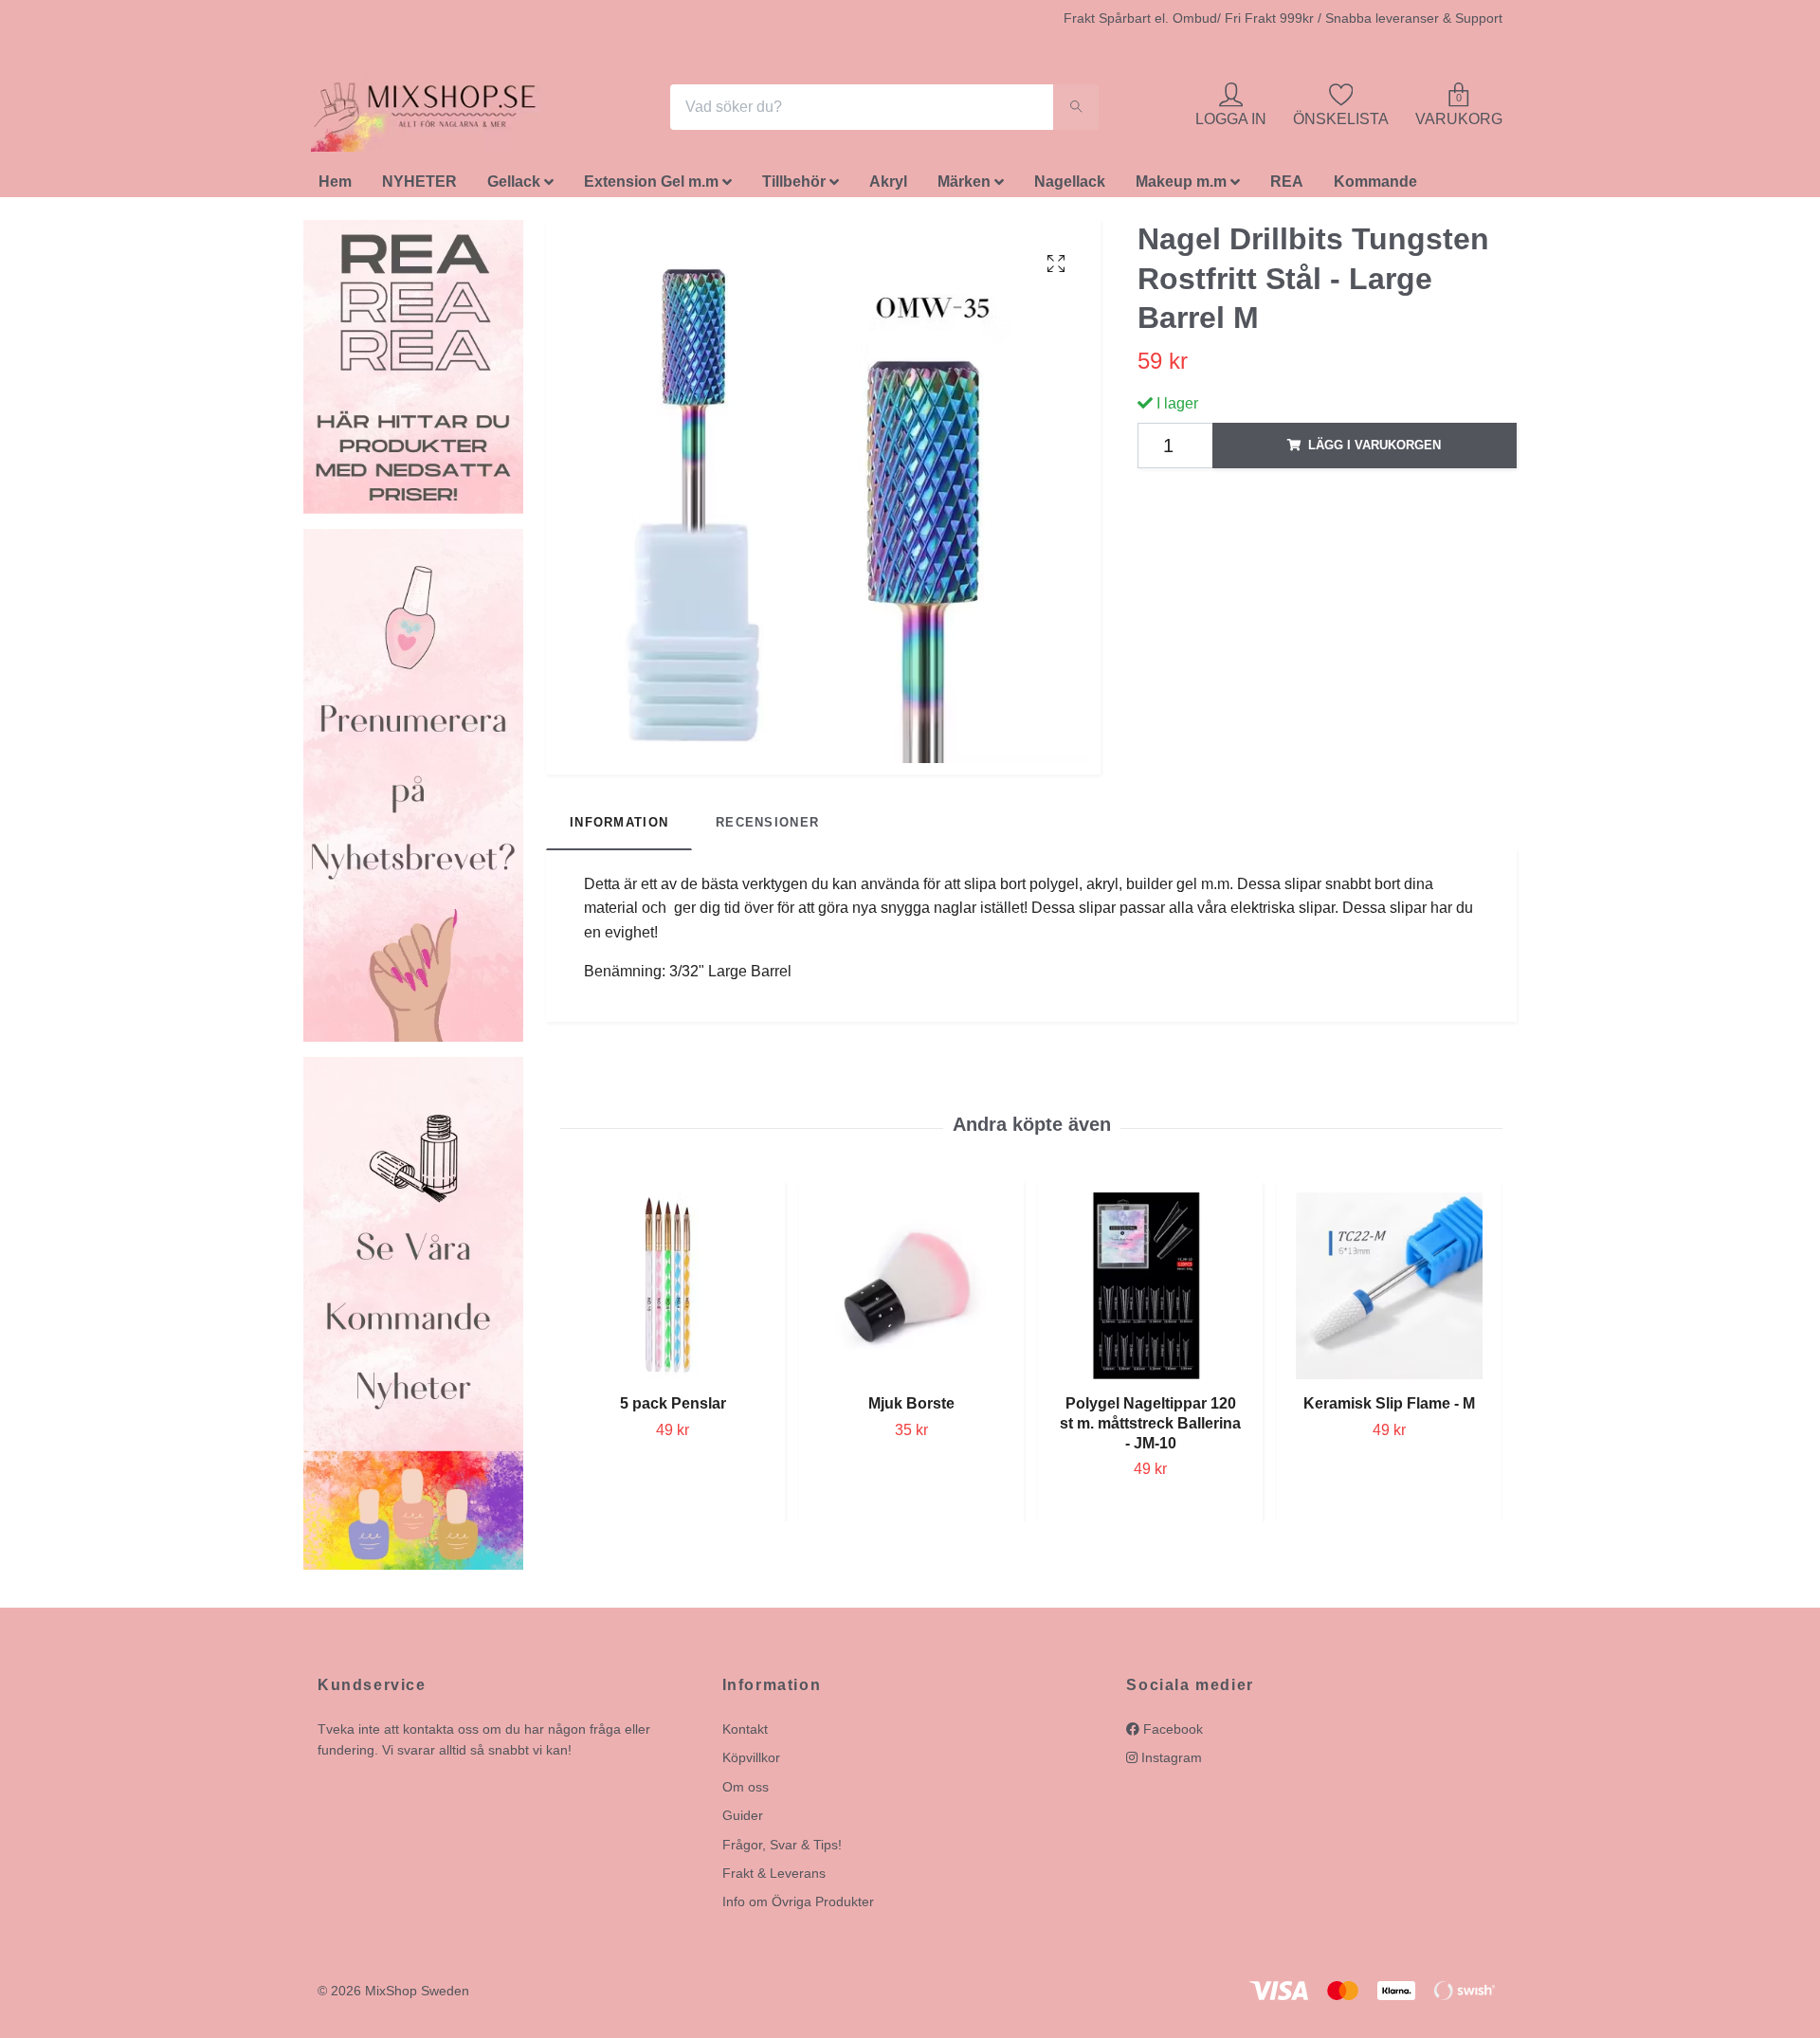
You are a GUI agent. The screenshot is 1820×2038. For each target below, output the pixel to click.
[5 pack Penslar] (673, 1291)
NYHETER (419, 187)
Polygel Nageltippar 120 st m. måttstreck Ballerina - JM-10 (1150, 1428)
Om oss (746, 1792)
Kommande (1375, 187)
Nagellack (1070, 187)
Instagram (1170, 1763)
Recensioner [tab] (767, 828)
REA (1287, 187)
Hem (335, 187)
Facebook (1171, 1734)
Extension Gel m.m (651, 187)
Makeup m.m (1181, 187)
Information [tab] (619, 828)
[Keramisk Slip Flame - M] (1389, 1291)
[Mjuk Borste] (911, 1291)
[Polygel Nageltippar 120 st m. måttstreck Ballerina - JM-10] (1150, 1291)
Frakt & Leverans (774, 1878)
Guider (743, 1821)
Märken (964, 187)
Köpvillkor (751, 1763)
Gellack (514, 187)
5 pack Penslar (673, 1408)
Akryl (888, 187)
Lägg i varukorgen (1374, 450)
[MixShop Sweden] (453, 110)
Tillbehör (794, 187)
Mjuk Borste (911, 1408)
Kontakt (745, 1734)
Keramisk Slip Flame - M (1389, 1408)
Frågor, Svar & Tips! (782, 1849)
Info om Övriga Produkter (798, 1907)
